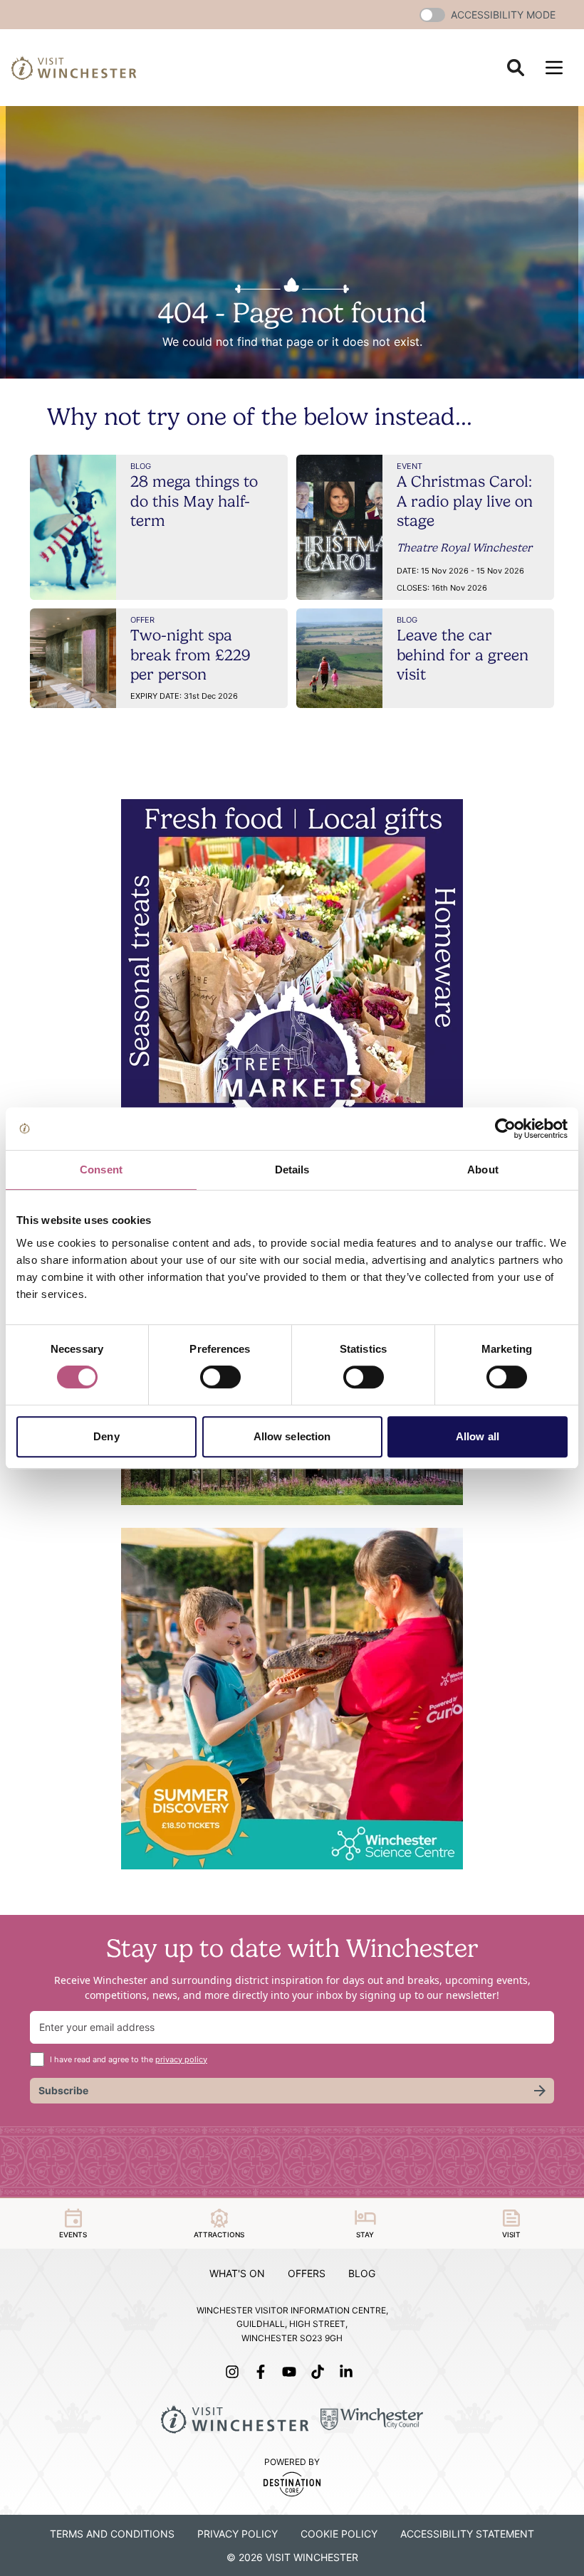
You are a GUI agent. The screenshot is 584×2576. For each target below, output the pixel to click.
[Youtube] (292, 2372)
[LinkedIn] (349, 2372)
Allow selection (292, 1436)
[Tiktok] (320, 2372)
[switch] (220, 1377)
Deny (106, 1436)
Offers (307, 2273)
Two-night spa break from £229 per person (190, 654)
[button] (432, 15)
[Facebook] (264, 2372)
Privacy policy (238, 2534)
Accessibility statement (467, 2534)
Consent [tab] (101, 1170)
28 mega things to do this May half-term (194, 501)
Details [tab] (292, 1170)
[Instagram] (235, 2372)
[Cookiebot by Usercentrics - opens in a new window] (505, 1129)
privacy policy (181, 2059)
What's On (237, 2273)
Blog (362, 2273)
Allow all (478, 1436)
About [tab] (483, 1170)
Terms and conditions (112, 2534)
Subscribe (63, 2090)
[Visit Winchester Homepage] (74, 68)
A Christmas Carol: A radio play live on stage (465, 501)
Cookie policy (339, 2534)
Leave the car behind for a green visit (463, 654)
